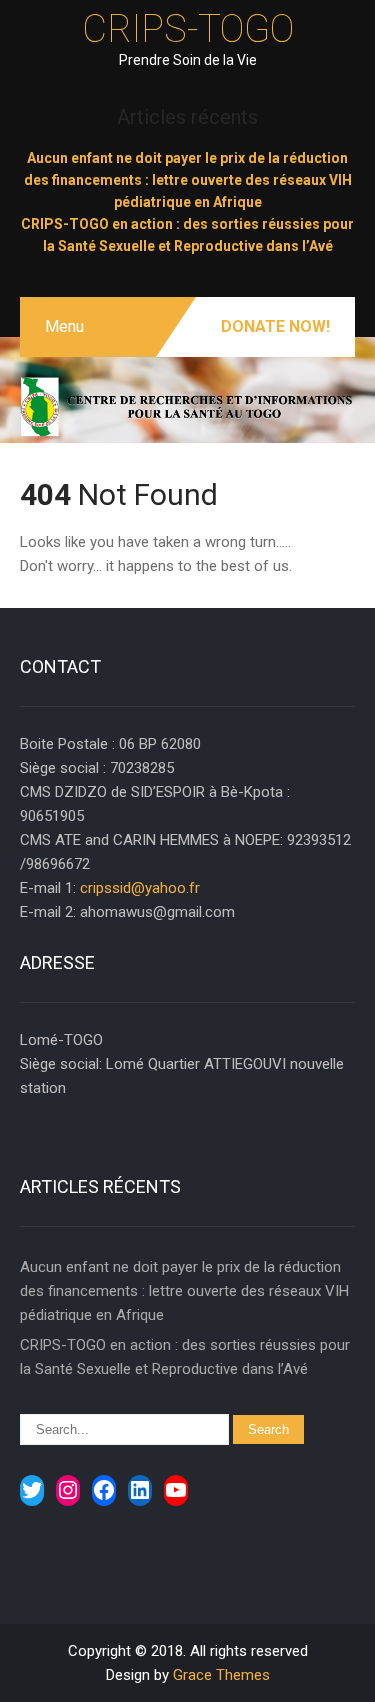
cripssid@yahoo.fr (140, 888)
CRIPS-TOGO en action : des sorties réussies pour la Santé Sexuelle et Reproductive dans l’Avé (185, 1357)
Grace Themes (221, 1675)
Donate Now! (275, 326)
